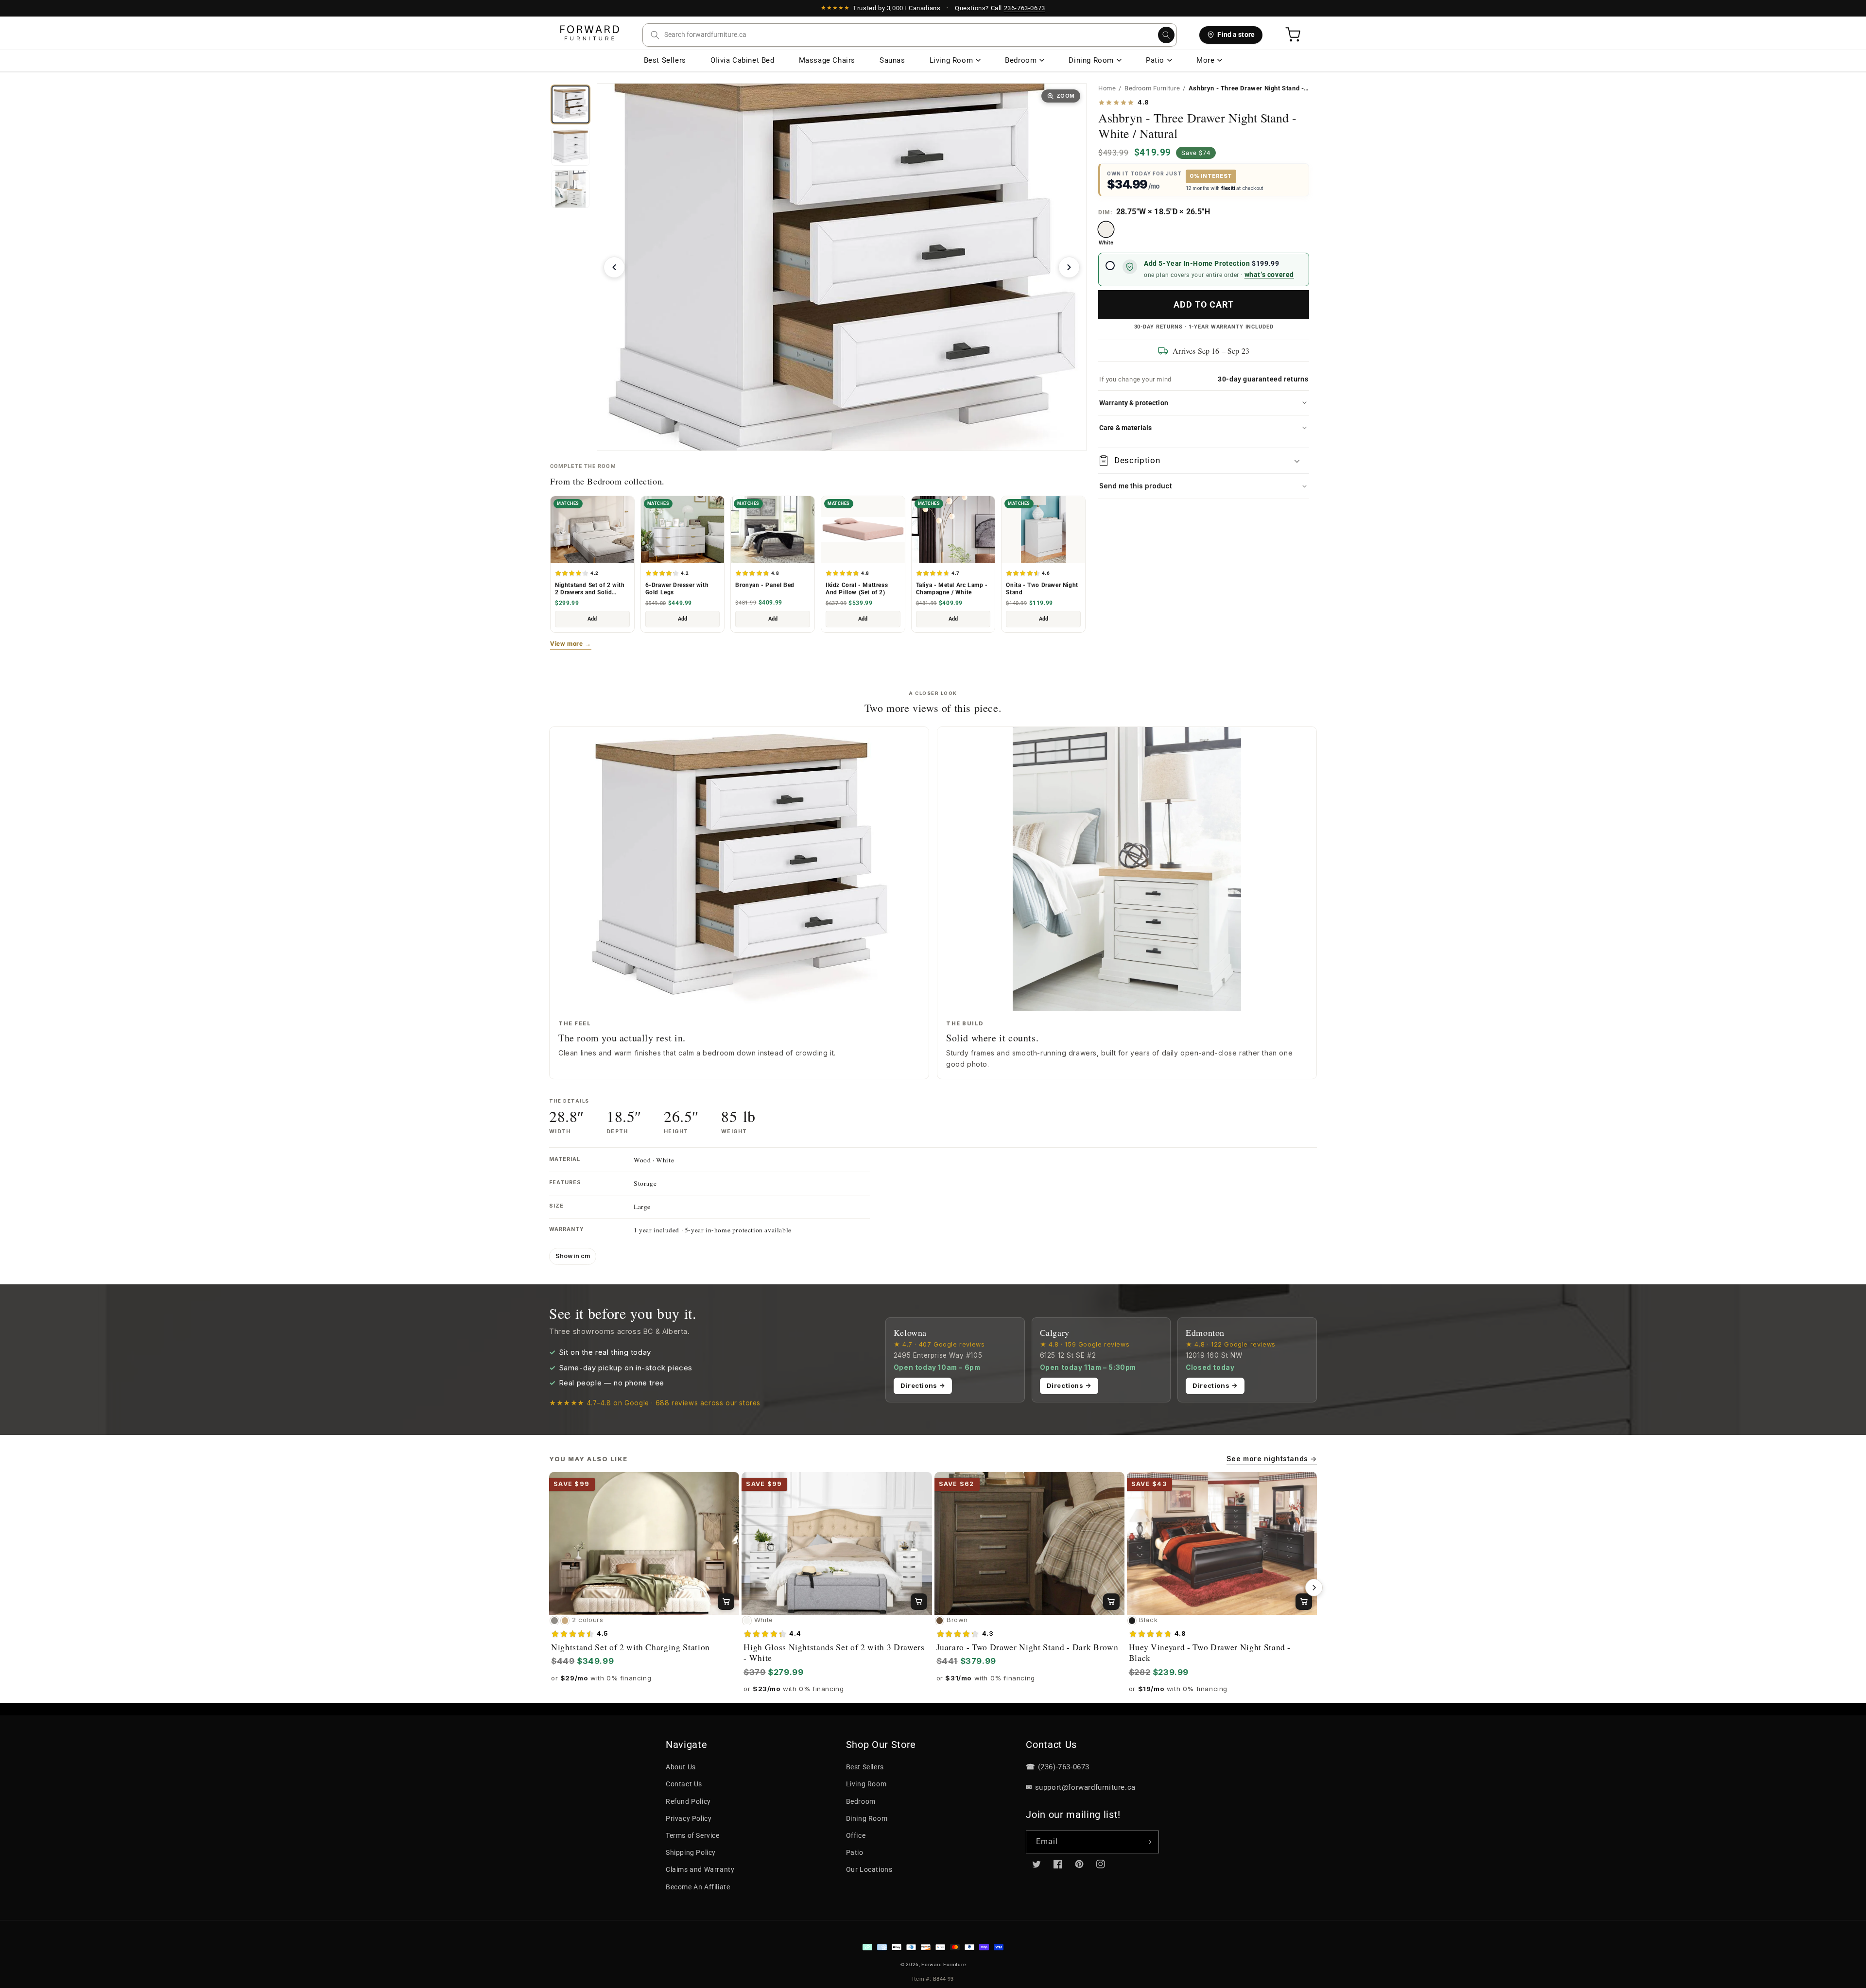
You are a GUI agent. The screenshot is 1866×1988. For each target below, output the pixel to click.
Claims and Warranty (700, 1869)
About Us (681, 1767)
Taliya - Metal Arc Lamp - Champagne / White (952, 589)
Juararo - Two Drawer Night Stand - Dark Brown (1028, 1647)
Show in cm (573, 1256)
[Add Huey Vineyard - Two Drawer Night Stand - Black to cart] (1304, 1602)
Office (856, 1835)
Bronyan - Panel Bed (765, 585)
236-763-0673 (1025, 8)
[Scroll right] (1314, 1588)
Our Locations (869, 1869)
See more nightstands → (1272, 1459)
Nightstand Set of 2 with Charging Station (631, 1647)
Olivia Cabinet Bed (743, 60)
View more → (571, 644)
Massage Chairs (827, 60)
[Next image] (1069, 267)
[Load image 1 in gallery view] (570, 104)
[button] (910, 35)
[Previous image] (614, 267)
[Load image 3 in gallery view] (570, 189)
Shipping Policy (691, 1852)
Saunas (892, 60)
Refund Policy (688, 1801)
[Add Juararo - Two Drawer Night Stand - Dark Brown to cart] (1111, 1602)
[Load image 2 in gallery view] (570, 147)
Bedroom (1021, 60)
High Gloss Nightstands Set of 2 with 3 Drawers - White (834, 1653)
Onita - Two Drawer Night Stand (1042, 589)
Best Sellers (665, 60)
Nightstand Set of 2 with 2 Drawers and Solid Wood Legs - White (590, 589)
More (1205, 60)
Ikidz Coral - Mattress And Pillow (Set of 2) (857, 589)
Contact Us (684, 1784)
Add (592, 619)
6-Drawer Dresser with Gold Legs (677, 589)
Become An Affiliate (698, 1887)
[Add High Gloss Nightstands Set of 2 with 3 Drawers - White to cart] (919, 1602)
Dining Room (1091, 60)
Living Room (951, 60)
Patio (1155, 60)
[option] (1106, 234)
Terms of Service (693, 1835)
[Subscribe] (1148, 1842)
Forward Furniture (943, 1964)
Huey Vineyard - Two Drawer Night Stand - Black (1210, 1653)
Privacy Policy (689, 1818)
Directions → (923, 1385)
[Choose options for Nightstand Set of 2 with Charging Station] (726, 1602)
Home (1107, 88)
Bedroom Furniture (1152, 88)
